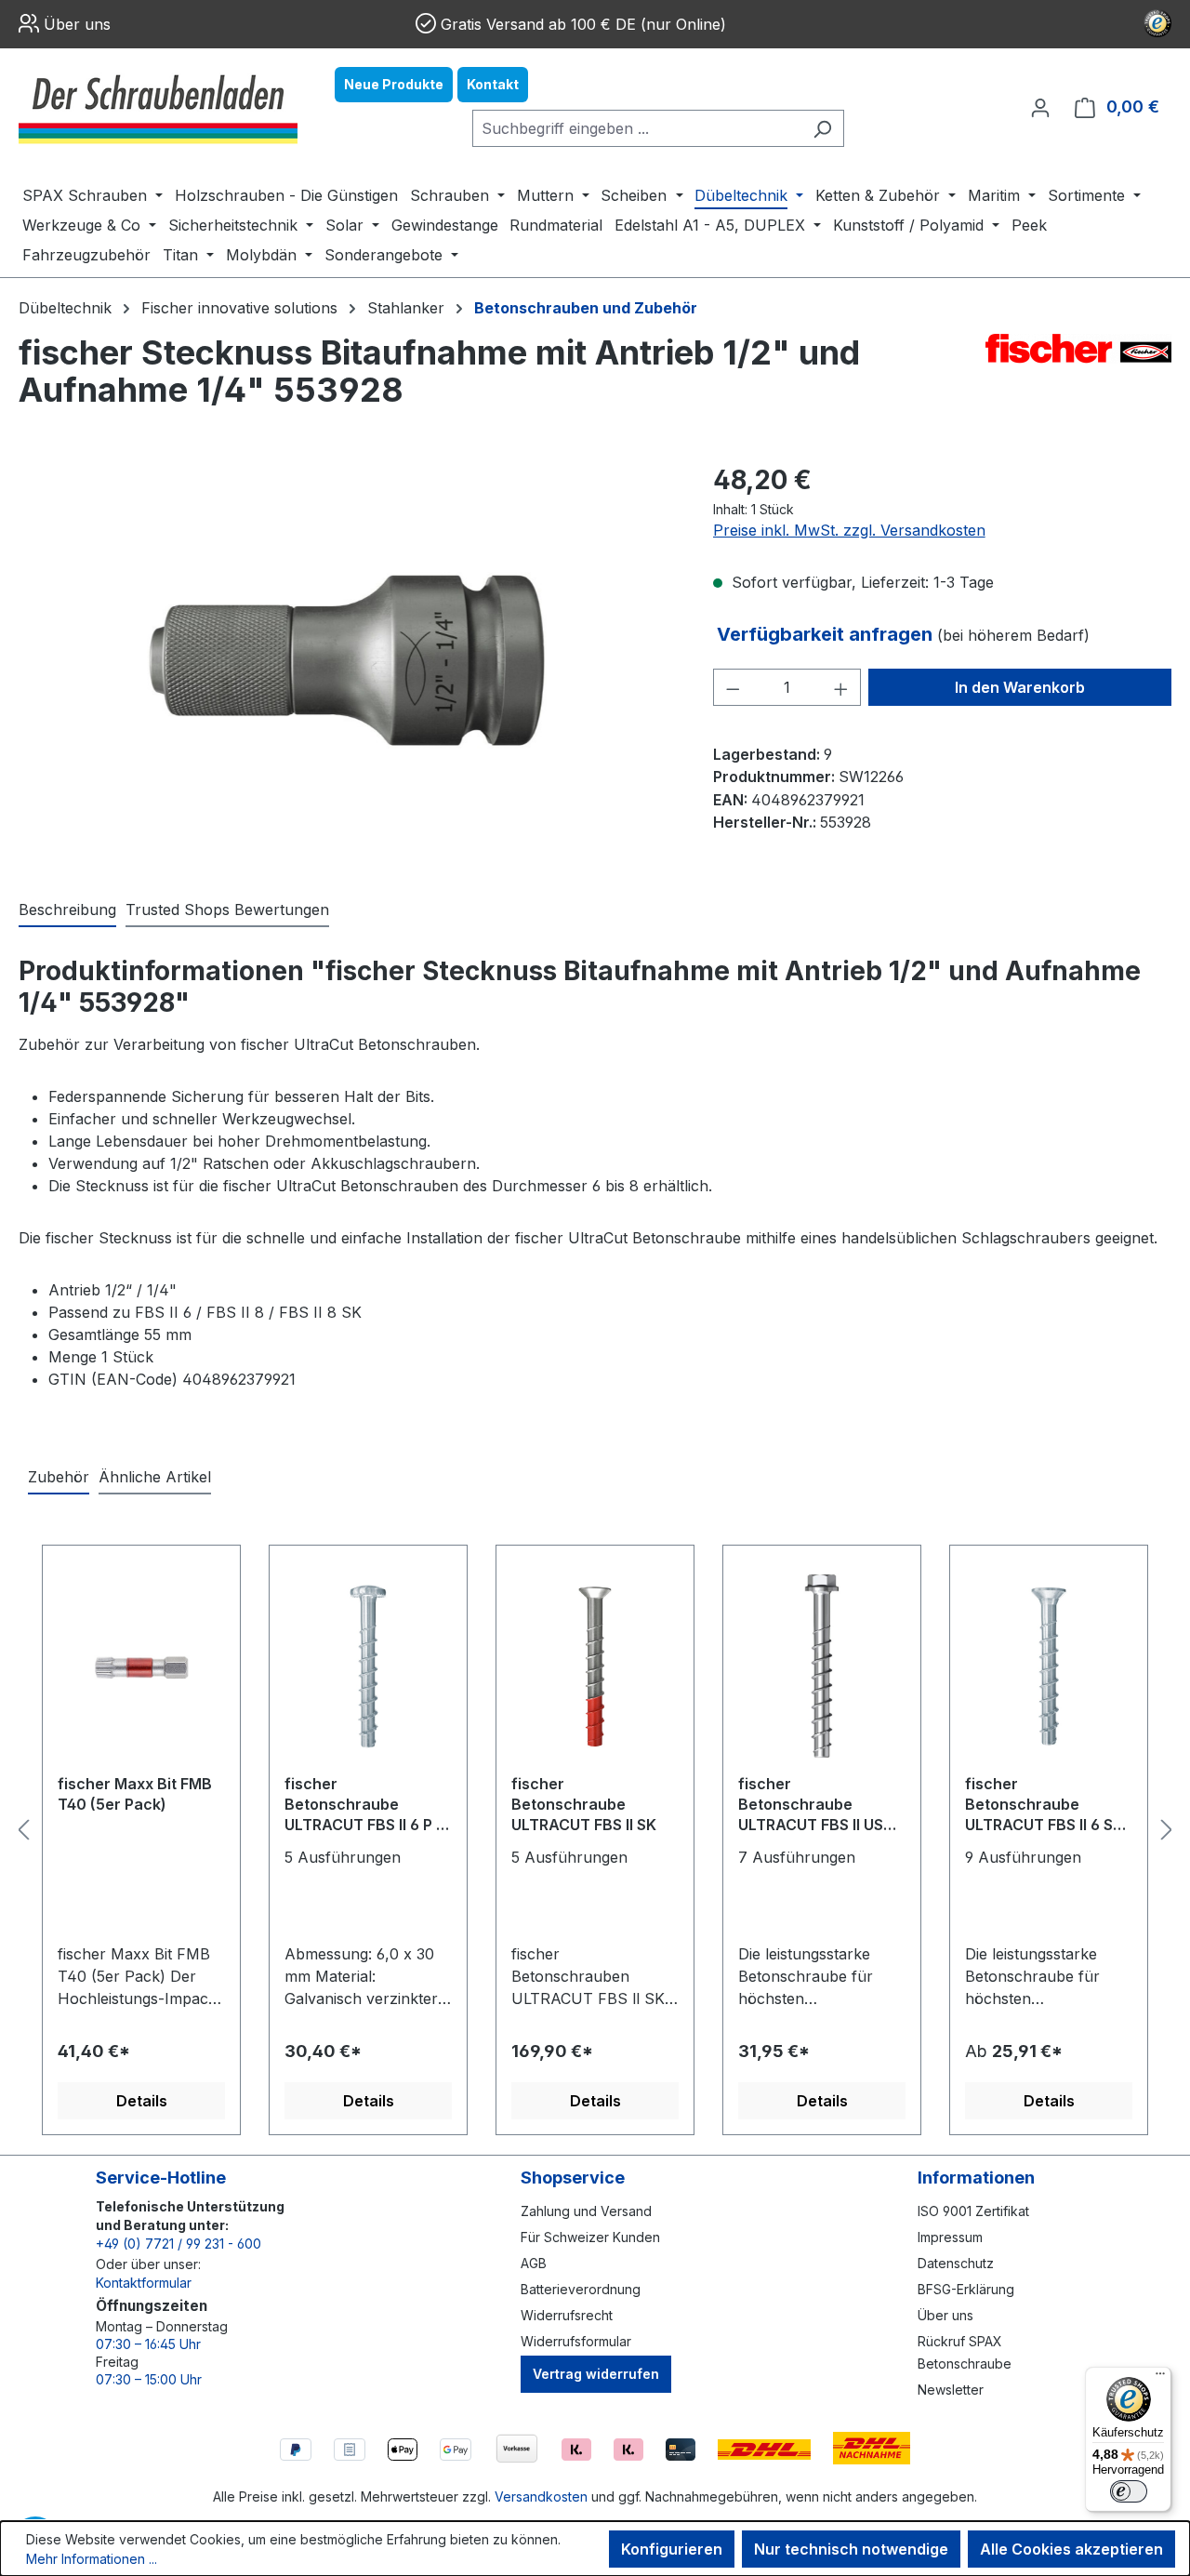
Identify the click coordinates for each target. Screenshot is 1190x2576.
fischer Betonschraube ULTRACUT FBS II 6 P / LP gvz (363, 1806)
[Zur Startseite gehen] (158, 107)
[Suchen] (822, 128)
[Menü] (1160, 2378)
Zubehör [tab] (59, 1477)
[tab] (67, 910)
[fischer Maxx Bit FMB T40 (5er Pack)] (141, 1666)
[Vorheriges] (23, 1830)
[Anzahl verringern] (733, 687)
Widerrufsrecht (567, 2315)
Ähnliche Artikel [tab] (155, 1477)
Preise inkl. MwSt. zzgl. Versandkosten (849, 530)
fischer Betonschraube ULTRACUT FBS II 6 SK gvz (1044, 1806)
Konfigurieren (672, 2549)
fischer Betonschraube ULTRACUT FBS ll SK (584, 1804)
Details (142, 2101)
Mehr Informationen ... (92, 2559)
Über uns (77, 24)
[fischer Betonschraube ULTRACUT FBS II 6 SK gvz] (1049, 1666)
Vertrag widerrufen (596, 2374)
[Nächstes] (1167, 1830)
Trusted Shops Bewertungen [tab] (227, 910)
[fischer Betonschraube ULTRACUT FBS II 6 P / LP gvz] (368, 1666)
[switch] (1129, 2491)
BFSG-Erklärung (966, 2289)
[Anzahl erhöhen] (841, 687)
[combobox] (637, 128)
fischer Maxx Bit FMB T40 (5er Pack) (135, 1794)
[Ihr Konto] (1040, 107)
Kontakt (493, 84)
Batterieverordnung (581, 2289)
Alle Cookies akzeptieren (1071, 2549)
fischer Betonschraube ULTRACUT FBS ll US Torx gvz (811, 1806)
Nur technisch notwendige (851, 2549)
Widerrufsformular (576, 2341)
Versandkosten (541, 2496)
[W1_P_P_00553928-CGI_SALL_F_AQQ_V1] (347, 660)
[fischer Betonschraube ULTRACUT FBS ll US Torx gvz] (822, 1666)
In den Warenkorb (1020, 687)
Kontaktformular (144, 2283)
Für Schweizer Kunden (590, 2237)
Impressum (950, 2237)
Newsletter (951, 2390)
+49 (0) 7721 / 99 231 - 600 (178, 2244)
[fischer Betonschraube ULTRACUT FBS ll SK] (595, 1666)
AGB (534, 2263)
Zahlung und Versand (586, 2211)
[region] (347, 660)
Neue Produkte (394, 84)
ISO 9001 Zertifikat (973, 2211)
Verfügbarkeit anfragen (827, 634)
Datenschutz (956, 2263)
